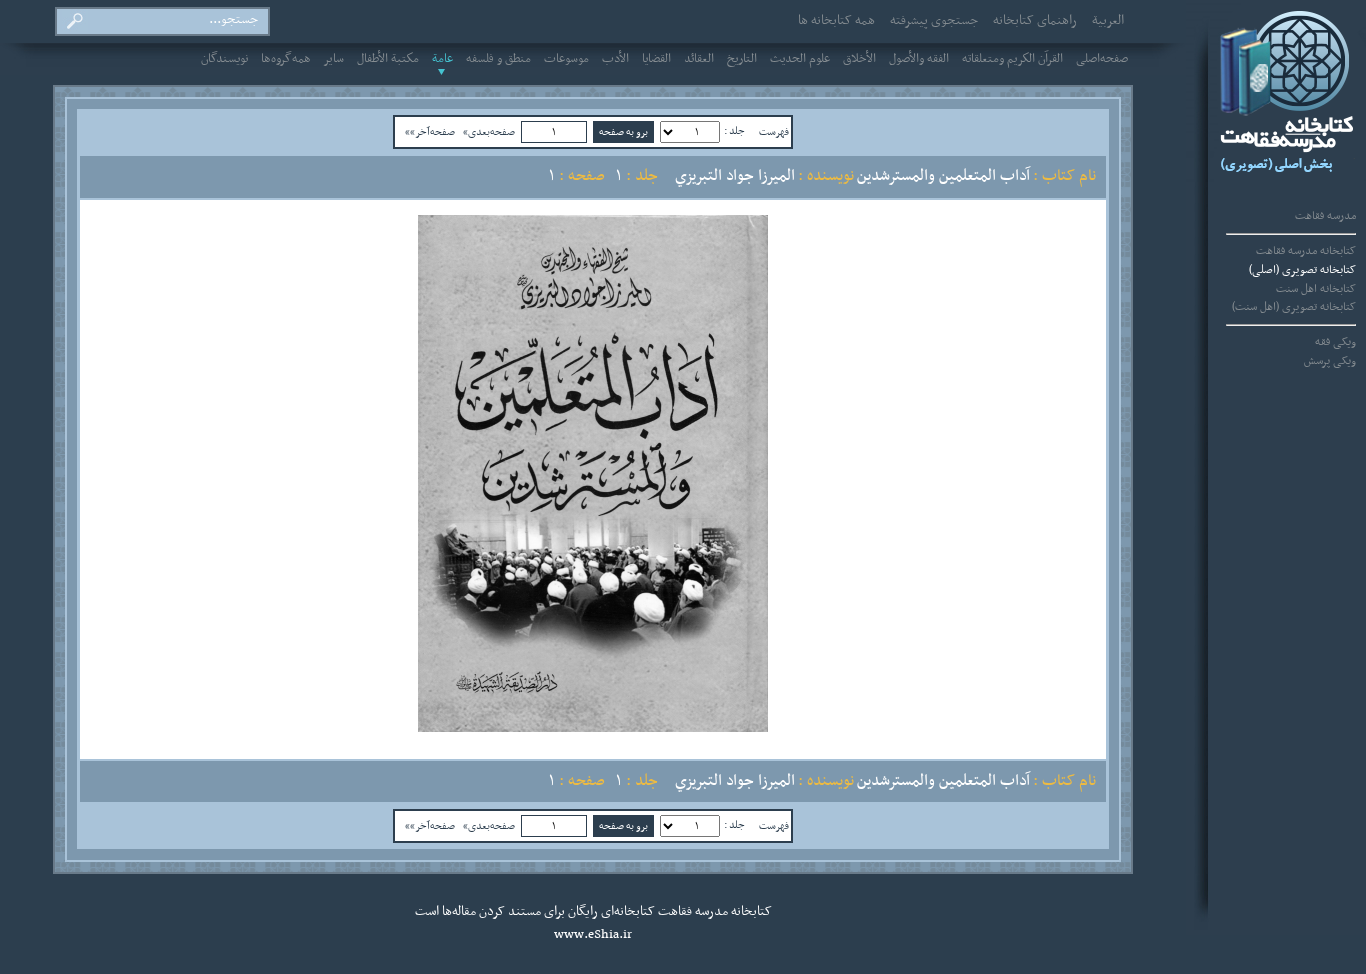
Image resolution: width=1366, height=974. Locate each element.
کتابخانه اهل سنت (1316, 289)
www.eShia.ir (593, 935)
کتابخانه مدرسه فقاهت (1306, 251)
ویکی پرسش (1330, 361)
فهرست (774, 132)
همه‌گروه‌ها (286, 59)
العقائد (699, 59)
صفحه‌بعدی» (489, 132)
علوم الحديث (800, 59)
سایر (334, 59)
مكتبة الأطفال (388, 59)
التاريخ (742, 59)
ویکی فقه (1335, 342)
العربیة (1108, 21)
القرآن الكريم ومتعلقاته (1012, 59)
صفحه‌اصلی (1102, 59)
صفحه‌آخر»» (430, 132)
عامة (442, 59)
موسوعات (566, 59)
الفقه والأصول (919, 59)
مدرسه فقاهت (1325, 216)
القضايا (656, 59)
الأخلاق (859, 59)
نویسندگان (224, 59)
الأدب (615, 59)
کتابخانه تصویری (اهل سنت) (1294, 307)
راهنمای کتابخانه (1035, 21)
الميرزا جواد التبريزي (735, 176)
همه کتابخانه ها (836, 21)
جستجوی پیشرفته (934, 21)
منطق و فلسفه (498, 59)
